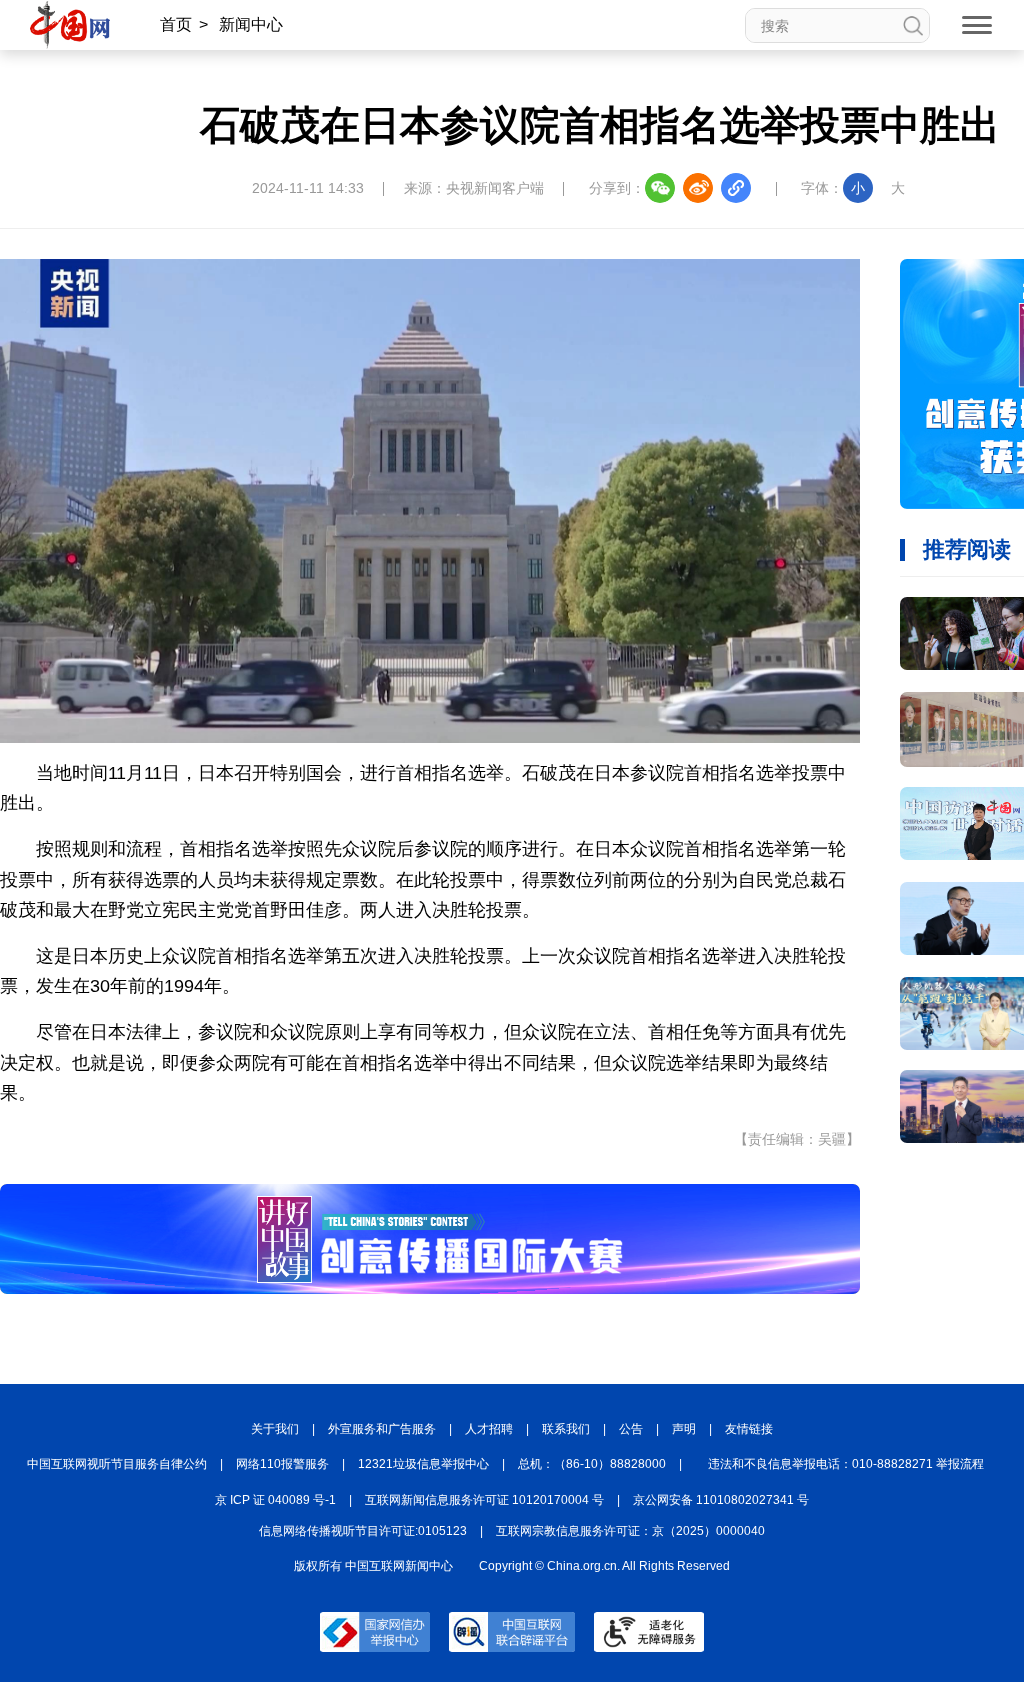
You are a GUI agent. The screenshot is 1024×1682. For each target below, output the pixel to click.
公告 (631, 1429)
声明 (684, 1429)
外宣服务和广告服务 (382, 1429)
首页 (176, 24)
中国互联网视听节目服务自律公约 (117, 1464)
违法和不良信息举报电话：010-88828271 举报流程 (846, 1464)
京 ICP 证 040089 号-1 (275, 1500)
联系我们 (566, 1429)
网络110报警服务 (282, 1464)
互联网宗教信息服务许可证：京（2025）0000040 (630, 1531)
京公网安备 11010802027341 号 (721, 1500)
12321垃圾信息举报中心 (423, 1464)
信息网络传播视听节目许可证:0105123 (363, 1531)
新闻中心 (251, 24)
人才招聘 (489, 1429)
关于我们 (275, 1429)
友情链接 (749, 1429)
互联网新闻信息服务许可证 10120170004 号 (484, 1500)
